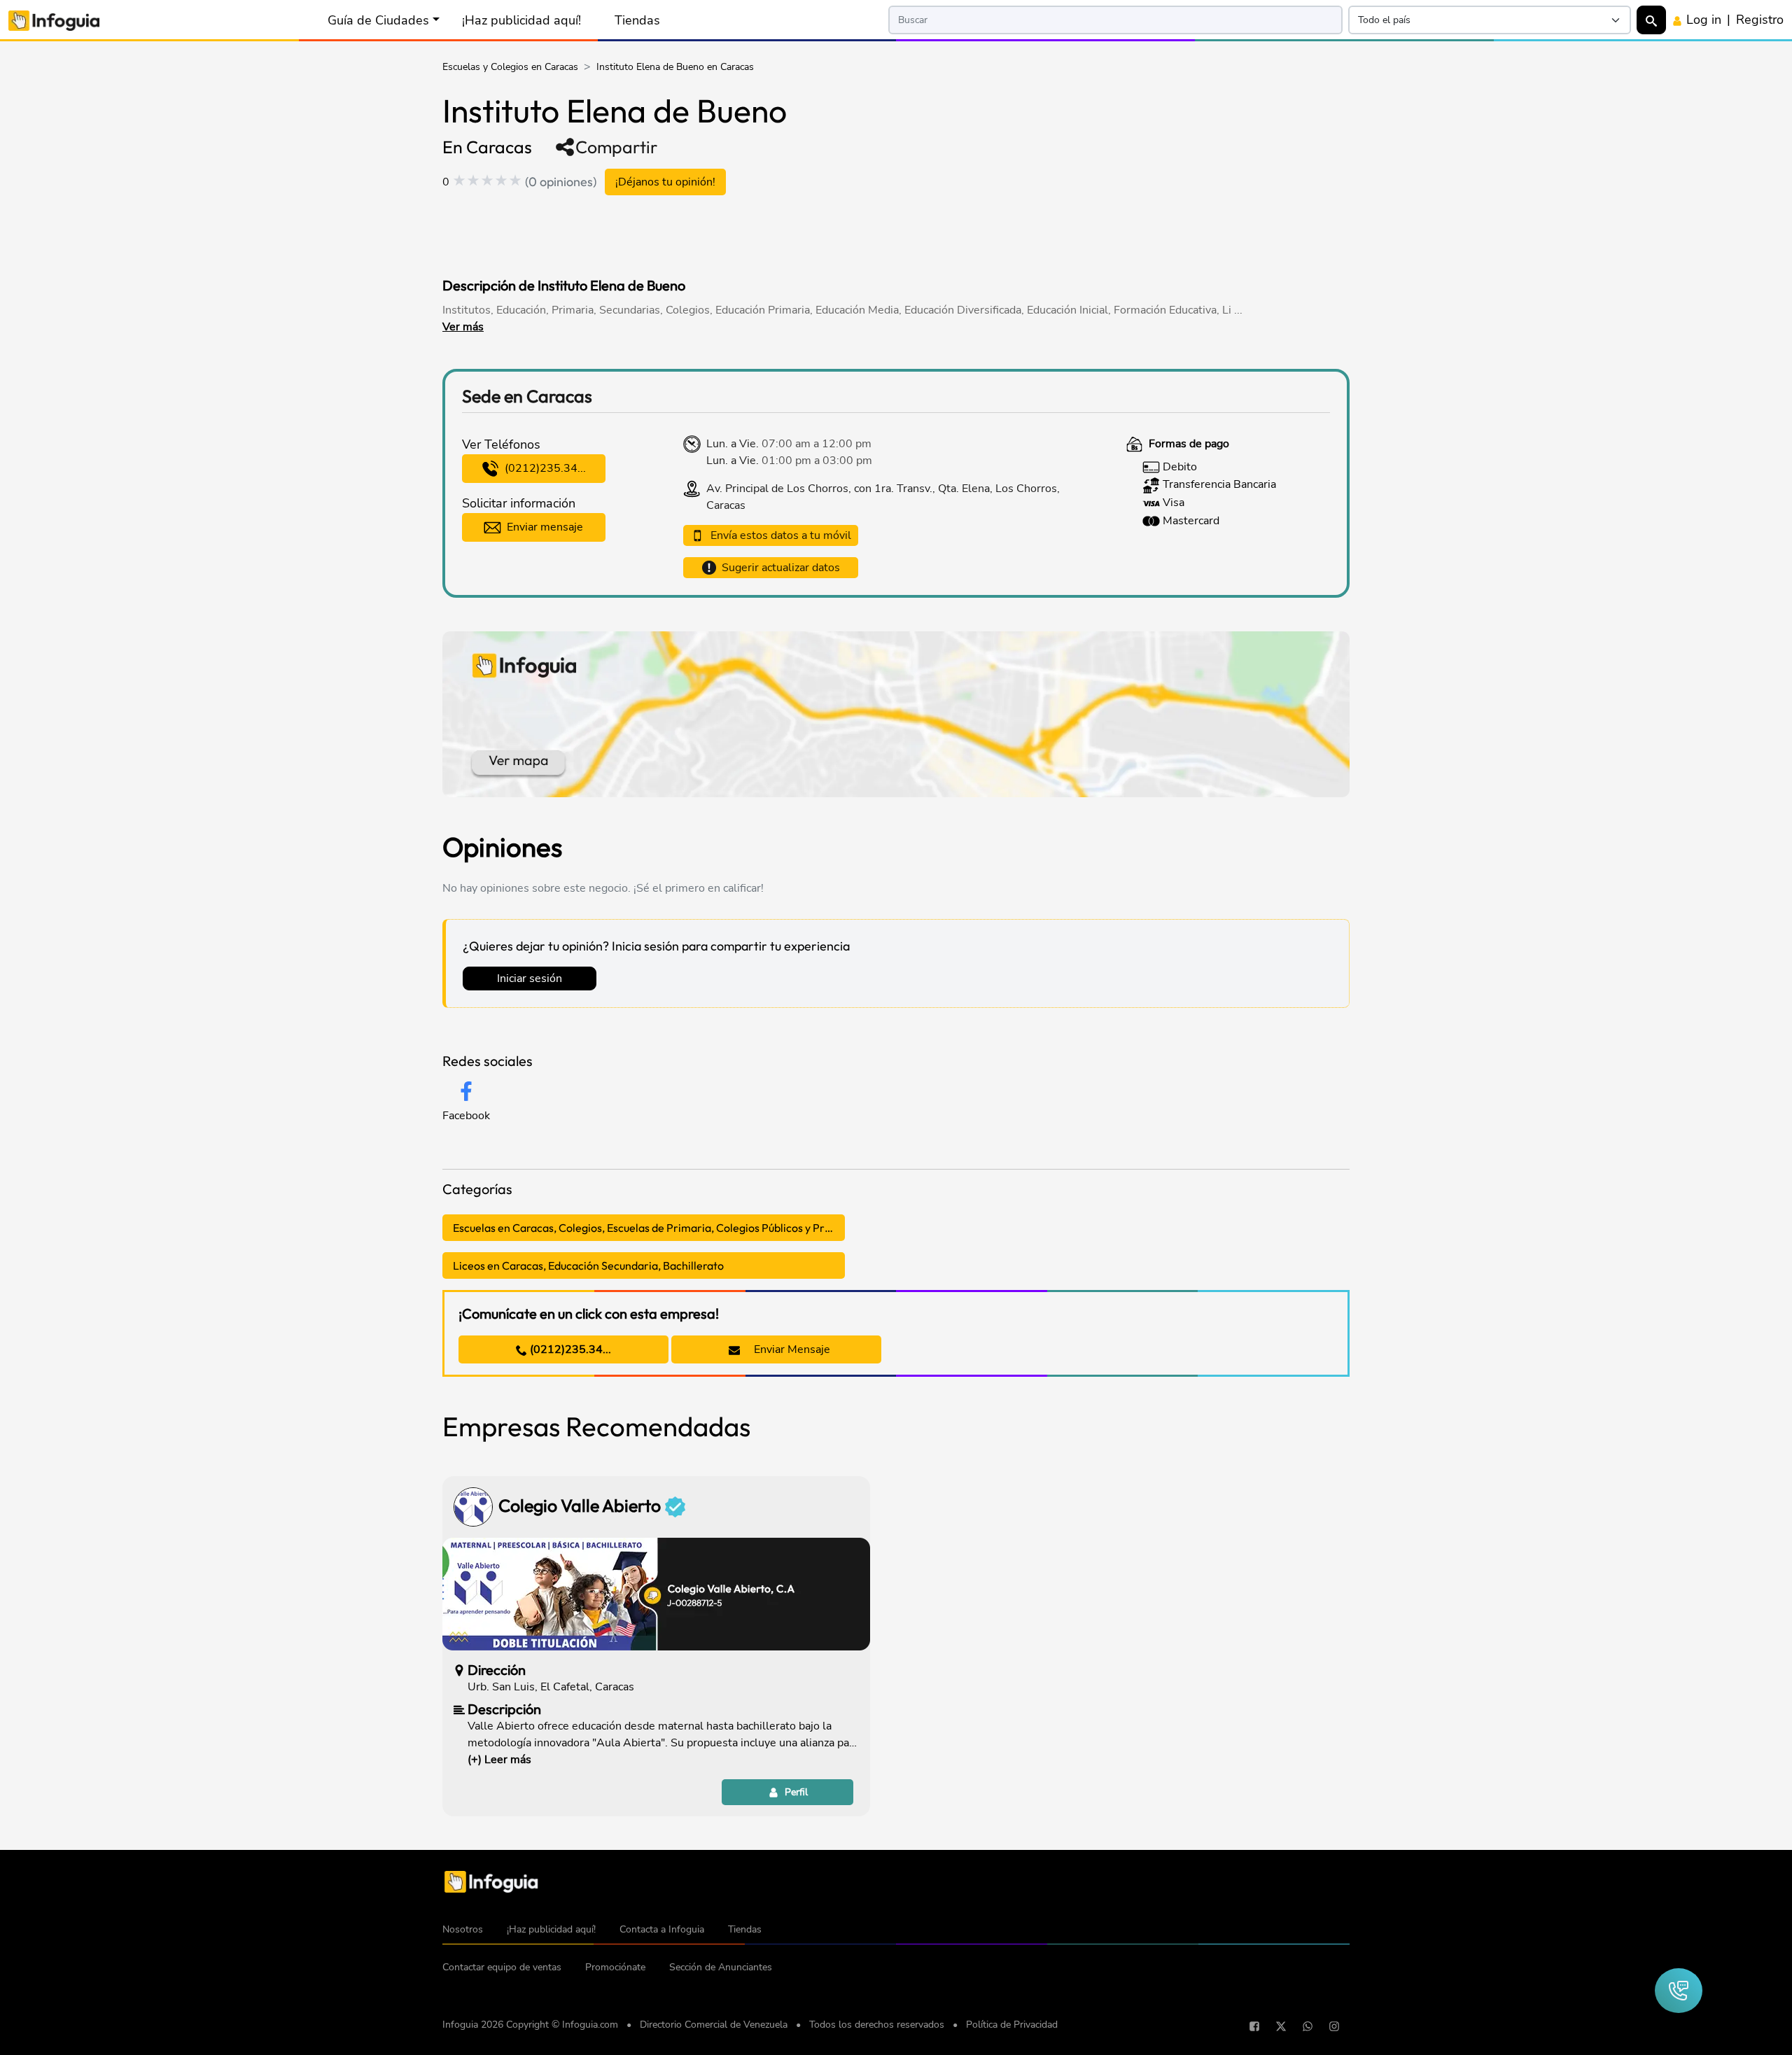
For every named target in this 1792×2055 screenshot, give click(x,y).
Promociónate (615, 1967)
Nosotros (463, 1929)
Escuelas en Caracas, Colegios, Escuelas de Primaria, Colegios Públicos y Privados (649, 1228)
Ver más (463, 327)
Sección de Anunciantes (721, 1967)
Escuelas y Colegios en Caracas (510, 67)
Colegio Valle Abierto (581, 1506)
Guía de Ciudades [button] (378, 20)
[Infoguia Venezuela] (54, 19)
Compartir (616, 147)
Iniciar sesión (530, 979)
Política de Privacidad (1012, 2025)
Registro (1760, 20)
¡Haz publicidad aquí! (521, 20)
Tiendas (637, 20)
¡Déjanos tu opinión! (665, 182)
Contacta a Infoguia (662, 1929)
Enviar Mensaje (791, 1349)
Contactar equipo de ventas (502, 1967)
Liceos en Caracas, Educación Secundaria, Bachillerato (588, 1265)
